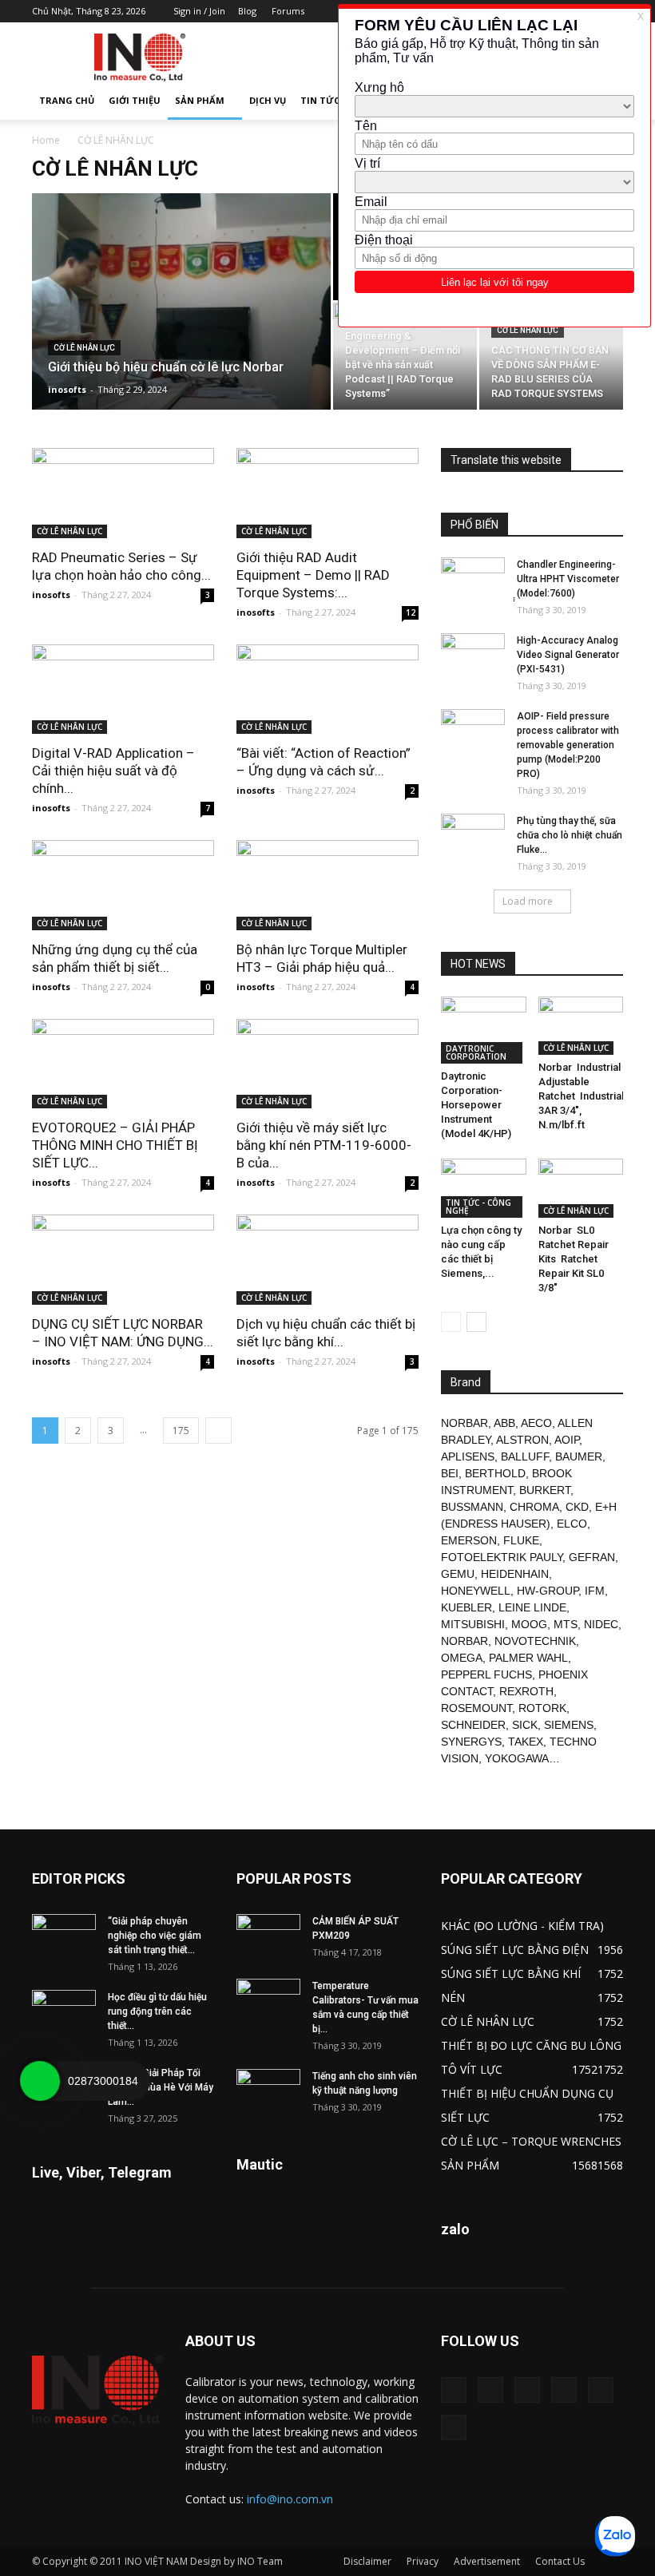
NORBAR (464, 1423)
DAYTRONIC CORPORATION (476, 1052)
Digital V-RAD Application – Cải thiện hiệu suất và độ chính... (113, 771)
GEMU (458, 1574)
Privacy (423, 2561)
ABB (504, 1423)
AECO (536, 1423)
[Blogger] (454, 2390)
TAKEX (526, 1742)
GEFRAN (592, 1557)
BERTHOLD (495, 1473)
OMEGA (462, 1658)
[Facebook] (490, 2390)
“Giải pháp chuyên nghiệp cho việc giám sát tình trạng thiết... (155, 1936)
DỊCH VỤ (268, 100)
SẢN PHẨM (200, 100)
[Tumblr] (564, 2390)
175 (181, 1431)
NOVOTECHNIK (535, 1641)
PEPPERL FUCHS (486, 1674)
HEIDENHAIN (515, 1574)
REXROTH (526, 1691)
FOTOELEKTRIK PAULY (502, 1557)
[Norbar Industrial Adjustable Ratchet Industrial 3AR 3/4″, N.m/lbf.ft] (581, 1026)
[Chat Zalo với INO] (615, 2536)
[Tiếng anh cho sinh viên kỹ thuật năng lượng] (268, 2091)
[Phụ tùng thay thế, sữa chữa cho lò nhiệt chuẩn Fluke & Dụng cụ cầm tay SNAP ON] (473, 836)
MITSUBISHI (473, 1624)
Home (46, 140)
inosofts (67, 389)
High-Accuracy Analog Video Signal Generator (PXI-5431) (568, 655)
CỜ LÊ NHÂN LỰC (84, 348)
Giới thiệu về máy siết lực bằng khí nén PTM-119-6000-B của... (324, 1145)
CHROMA (534, 1507)
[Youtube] (454, 2427)
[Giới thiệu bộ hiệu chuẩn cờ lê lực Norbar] (181, 323)
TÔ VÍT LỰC (472, 2069)
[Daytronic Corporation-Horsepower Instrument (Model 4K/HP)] (484, 1030)
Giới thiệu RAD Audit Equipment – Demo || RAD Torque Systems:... (313, 575)
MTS (566, 1624)
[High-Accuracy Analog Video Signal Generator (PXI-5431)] (473, 656)
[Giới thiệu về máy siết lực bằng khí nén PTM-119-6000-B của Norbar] (327, 1064)
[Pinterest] (527, 2390)
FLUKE (521, 1540)
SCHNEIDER (473, 1725)
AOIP (567, 1440)
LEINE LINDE (532, 1607)
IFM (595, 1591)
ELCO (572, 1524)
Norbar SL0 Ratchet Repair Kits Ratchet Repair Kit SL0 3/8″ (574, 1259)
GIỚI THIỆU (135, 100)
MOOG (529, 1624)
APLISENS (468, 1456)
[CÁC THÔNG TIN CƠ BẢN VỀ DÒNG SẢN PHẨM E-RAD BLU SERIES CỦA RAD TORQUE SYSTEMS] (551, 356)
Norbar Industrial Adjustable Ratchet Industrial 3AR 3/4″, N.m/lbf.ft (581, 1096)
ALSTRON (522, 1440)
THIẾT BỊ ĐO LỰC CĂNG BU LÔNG (531, 2045)
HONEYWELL (476, 1591)
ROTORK (542, 1708)
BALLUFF (525, 1456)
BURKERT (545, 1490)
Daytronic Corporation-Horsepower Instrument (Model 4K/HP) (476, 1105)
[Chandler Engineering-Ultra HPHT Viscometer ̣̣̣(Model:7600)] (473, 580)
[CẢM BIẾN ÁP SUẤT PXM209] (268, 1936)
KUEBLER (466, 1607)
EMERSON (469, 1540)
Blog (247, 11)
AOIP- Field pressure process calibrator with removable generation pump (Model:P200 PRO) (568, 745)
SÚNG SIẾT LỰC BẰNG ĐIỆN (515, 1950)
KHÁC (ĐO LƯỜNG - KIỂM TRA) (522, 1926)
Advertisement (487, 2561)
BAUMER (579, 1456)
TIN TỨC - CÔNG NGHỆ (478, 1207)
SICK (525, 1725)
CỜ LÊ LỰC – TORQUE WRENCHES (531, 2141)
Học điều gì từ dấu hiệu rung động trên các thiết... (157, 2011)
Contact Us (560, 2561)
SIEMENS (569, 1725)
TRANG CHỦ (67, 100)
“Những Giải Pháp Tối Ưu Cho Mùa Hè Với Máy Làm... (161, 2087)
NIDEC (601, 1624)
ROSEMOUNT (476, 1708)
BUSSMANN (472, 1507)
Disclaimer (367, 2561)
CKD (577, 1507)
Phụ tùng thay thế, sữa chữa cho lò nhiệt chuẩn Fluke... (570, 835)
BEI (450, 1473)
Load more (528, 901)
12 (411, 612)
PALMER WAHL (528, 1658)
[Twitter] (601, 2390)
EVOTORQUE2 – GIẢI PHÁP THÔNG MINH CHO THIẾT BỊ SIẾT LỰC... (115, 1145)
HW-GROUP (548, 1591)
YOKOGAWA (517, 1758)
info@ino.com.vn (290, 2499)
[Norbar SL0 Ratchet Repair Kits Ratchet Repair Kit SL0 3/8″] (581, 1188)
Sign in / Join (199, 11)
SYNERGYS (471, 1742)
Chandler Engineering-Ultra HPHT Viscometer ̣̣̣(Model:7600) (568, 579)
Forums (288, 11)
